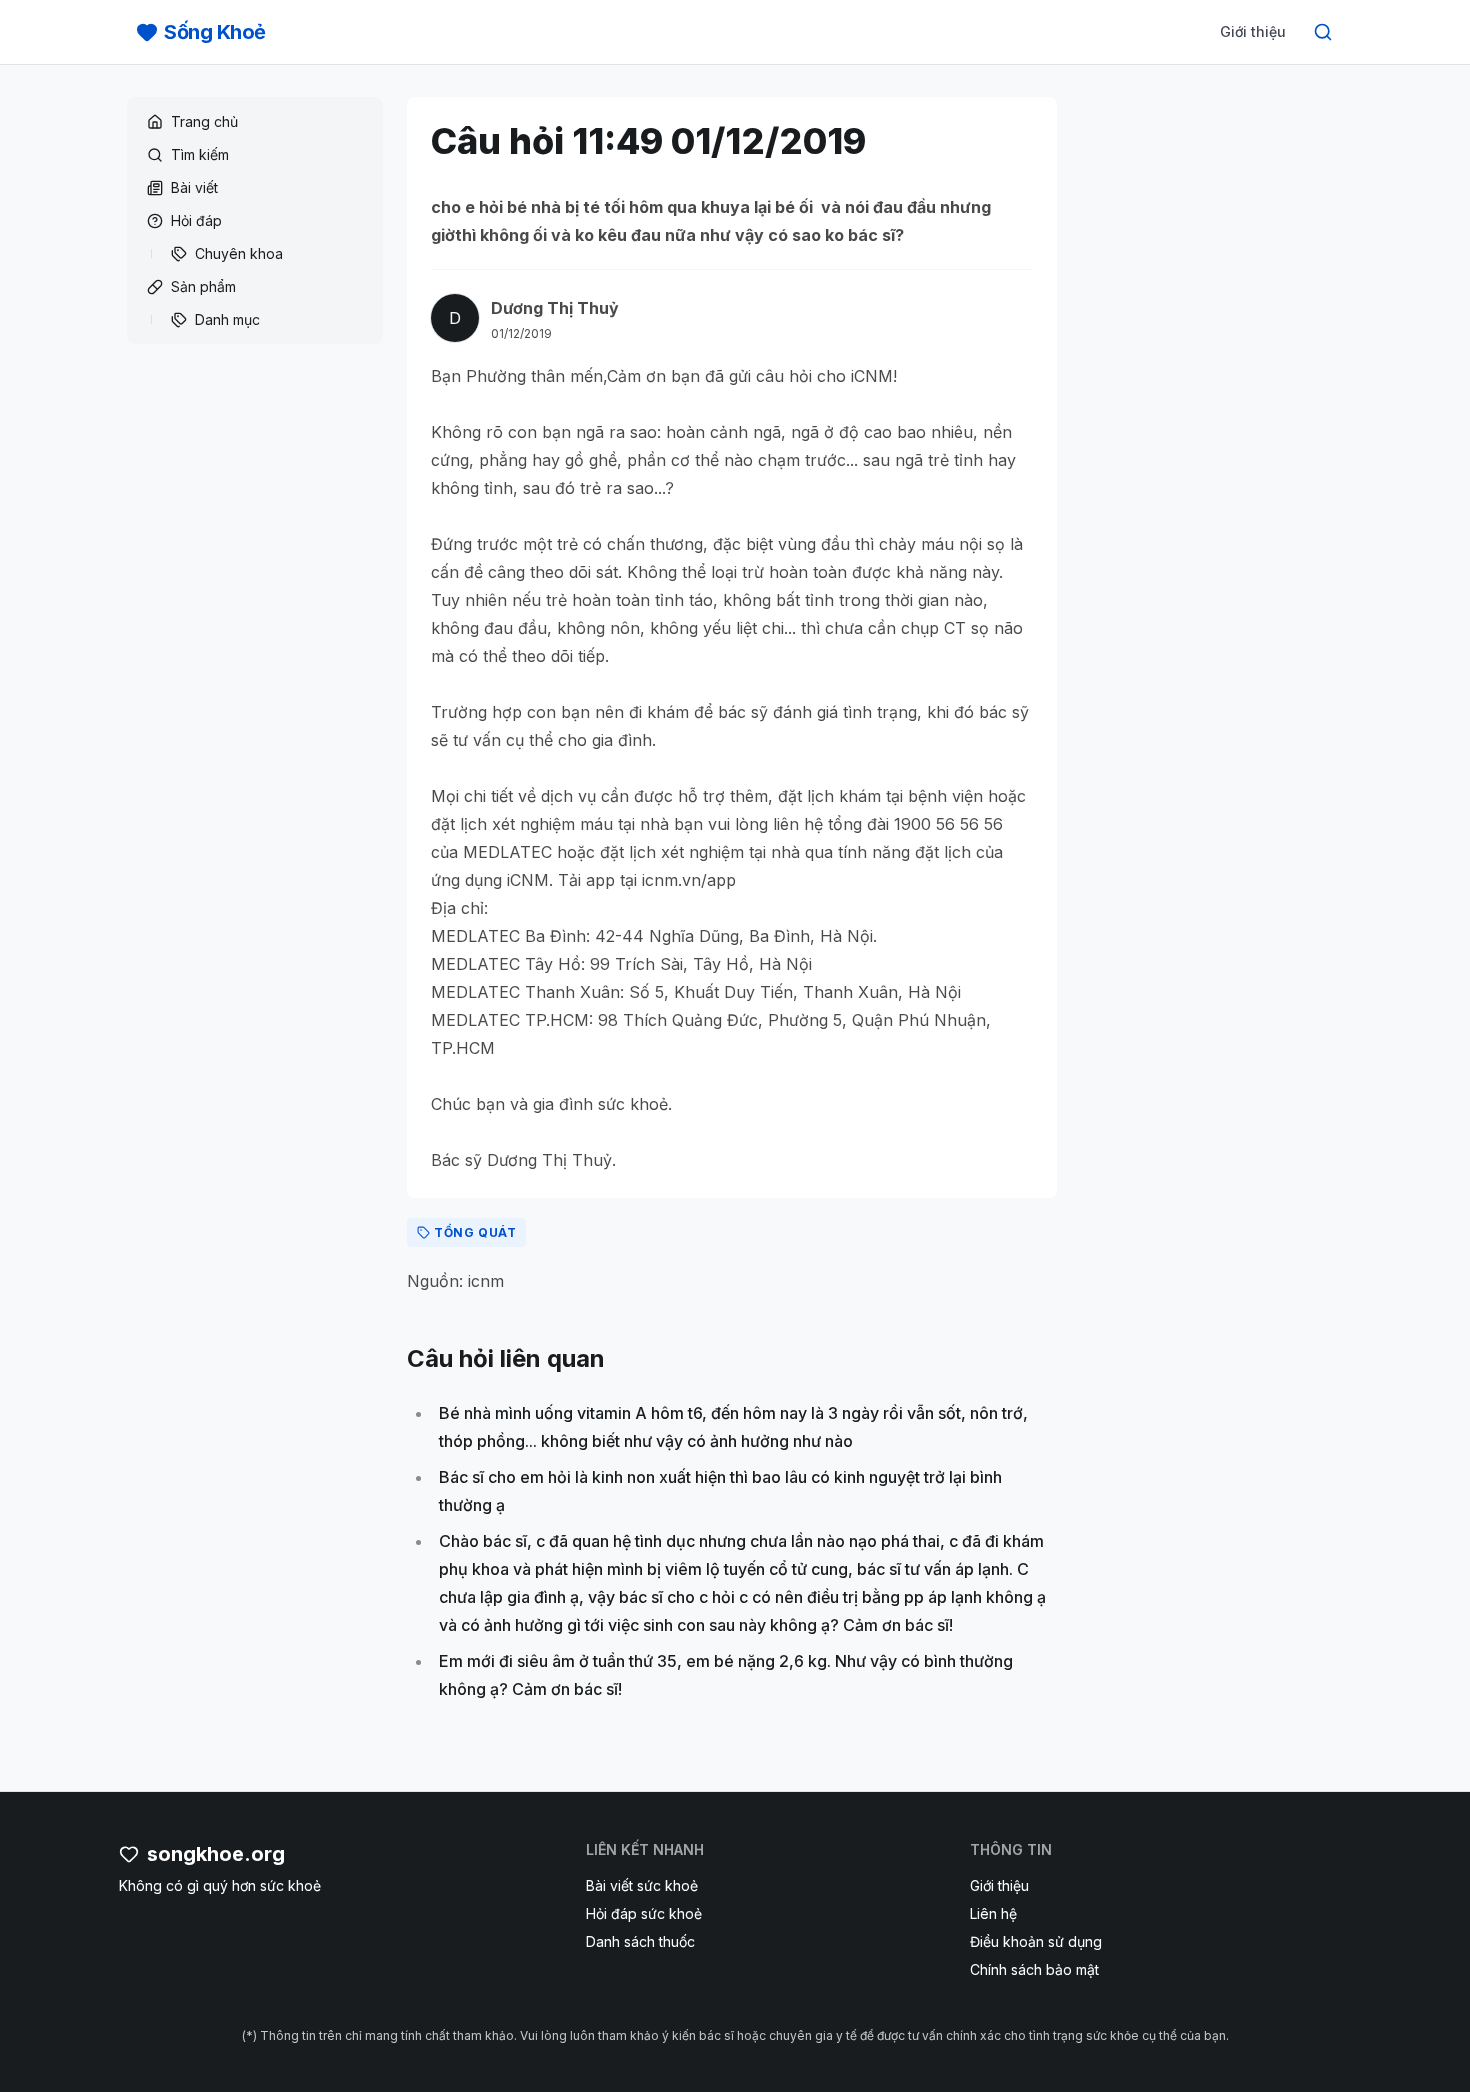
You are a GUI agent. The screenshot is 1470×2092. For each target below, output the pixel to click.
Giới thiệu (1253, 31)
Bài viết (194, 187)
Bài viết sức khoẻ (642, 1885)
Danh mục (227, 319)
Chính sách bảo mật (1034, 1969)
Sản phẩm (203, 286)
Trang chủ (204, 121)
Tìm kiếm (200, 154)
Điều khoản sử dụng (1036, 1941)
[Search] (1323, 32)
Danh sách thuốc (640, 1941)
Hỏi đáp (196, 220)
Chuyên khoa (239, 253)
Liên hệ (993, 1913)
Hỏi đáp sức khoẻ (644, 1913)
